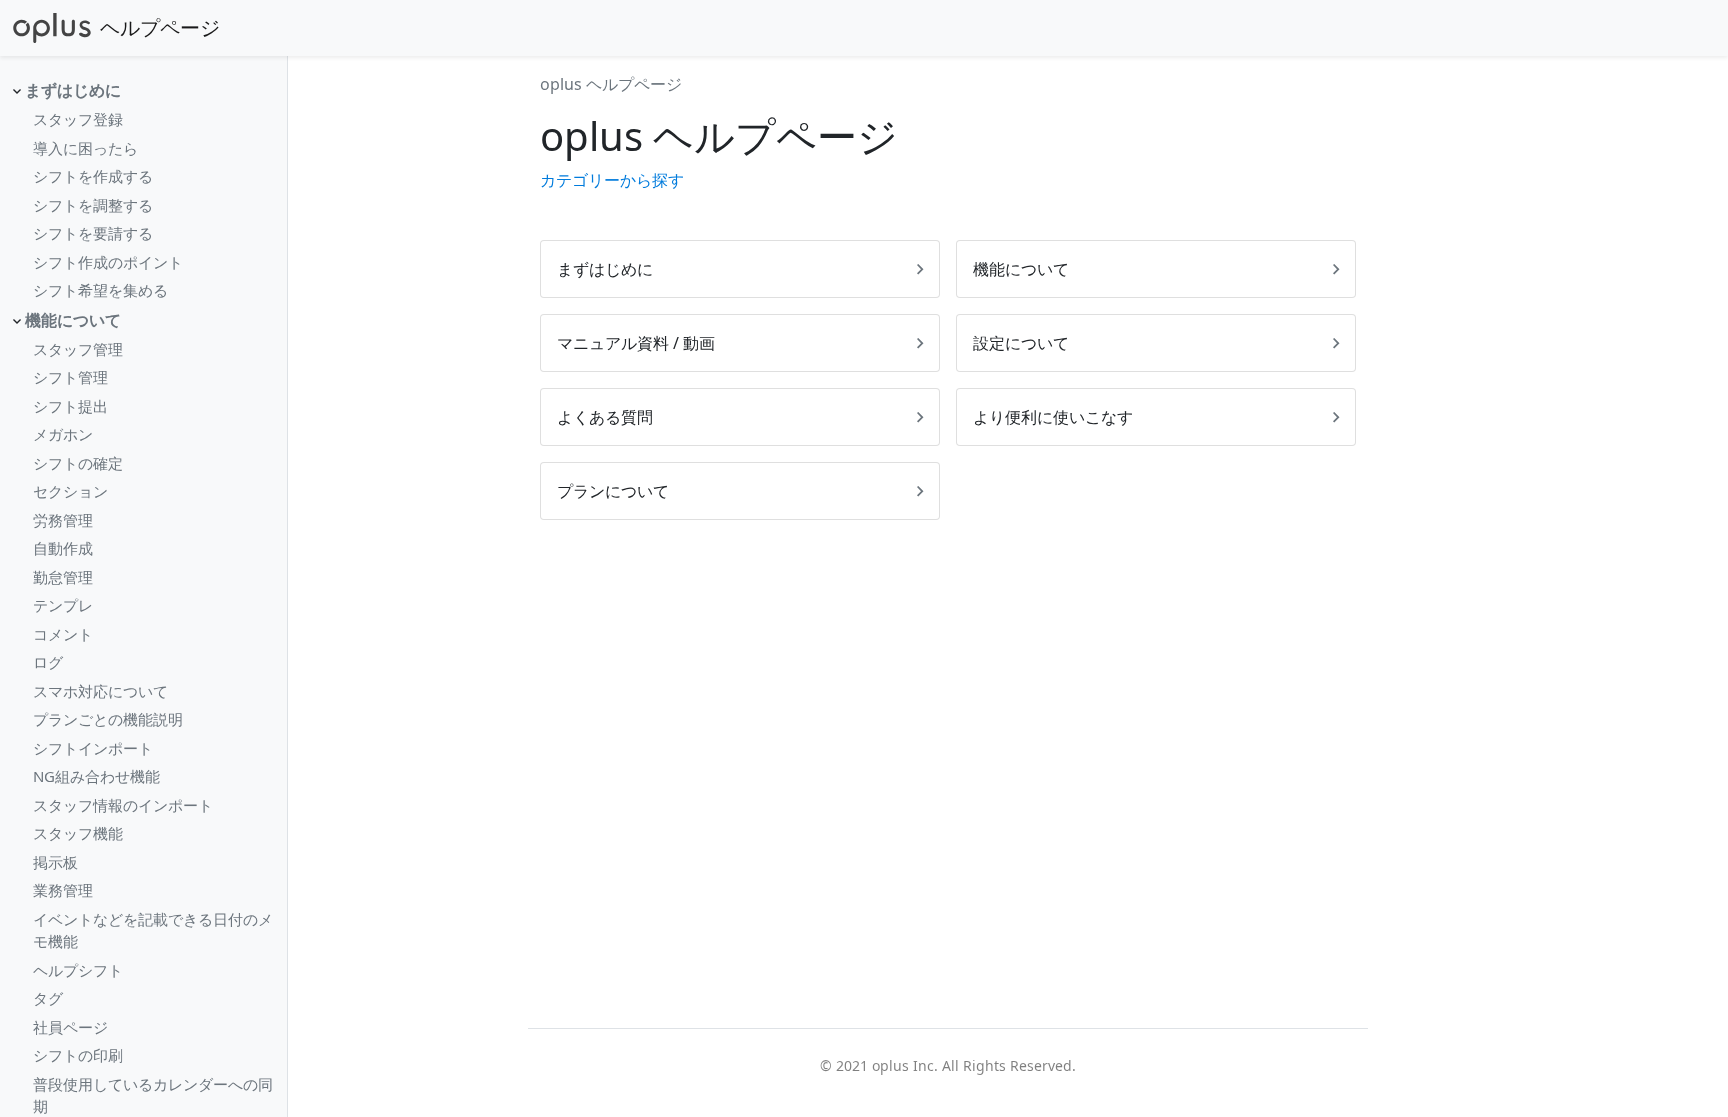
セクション (70, 491)
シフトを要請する (93, 233)
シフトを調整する (93, 205)
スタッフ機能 (78, 833)
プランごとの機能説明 (108, 719)
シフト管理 (70, 377)
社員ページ (70, 1027)
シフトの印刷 (78, 1055)
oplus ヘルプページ (611, 84)
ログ (48, 662)
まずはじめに (73, 90)
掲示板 (55, 862)
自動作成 (63, 548)
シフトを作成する (93, 176)
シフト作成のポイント (108, 262)
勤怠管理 (63, 577)
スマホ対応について (100, 691)
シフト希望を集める (100, 290)
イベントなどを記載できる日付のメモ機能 (153, 930)
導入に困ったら (85, 148)
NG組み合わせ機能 (96, 776)
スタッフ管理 (78, 349)
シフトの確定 (78, 463)
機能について (73, 320)
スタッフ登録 (78, 119)
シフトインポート (93, 748)
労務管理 (63, 520)
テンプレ (63, 605)
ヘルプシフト (78, 970)
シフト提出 (70, 406)
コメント (63, 634)
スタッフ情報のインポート (123, 805)
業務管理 (63, 890)
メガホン (63, 434)
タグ (48, 998)
